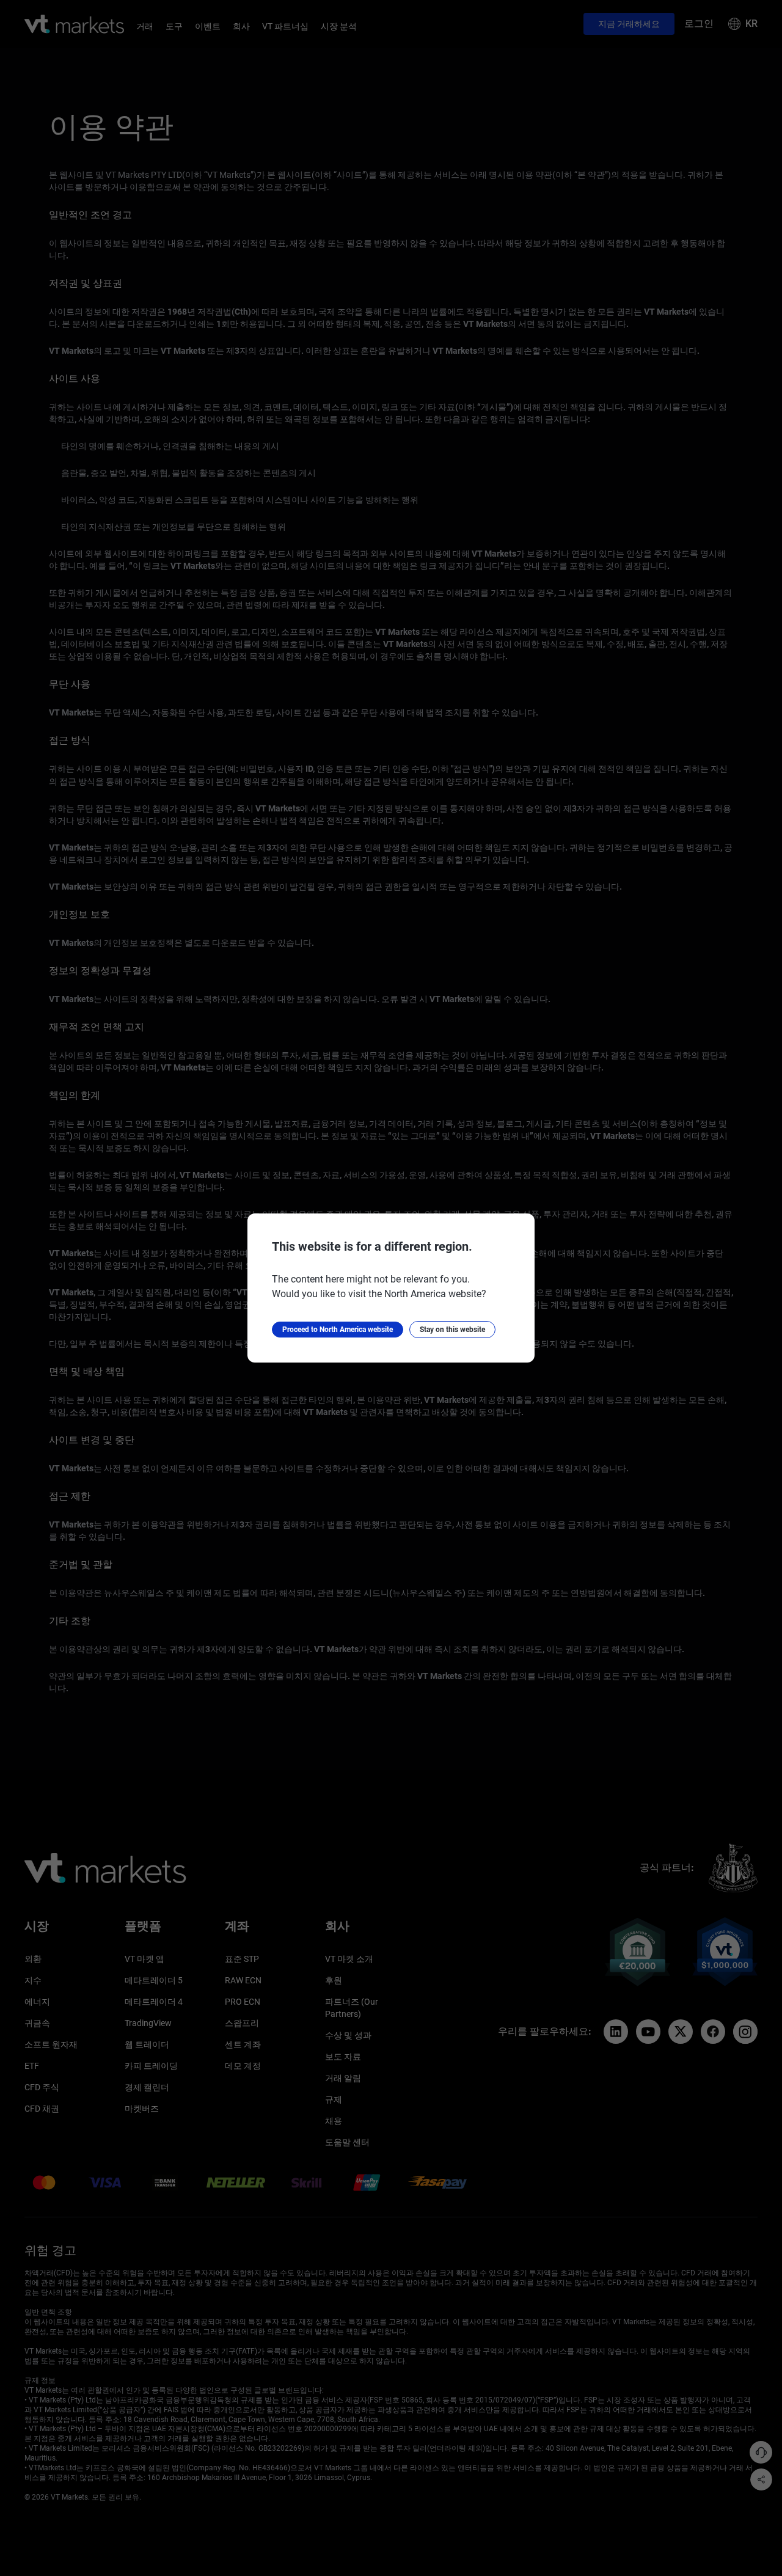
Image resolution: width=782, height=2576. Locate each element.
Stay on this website (452, 1330)
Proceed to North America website (338, 1330)
